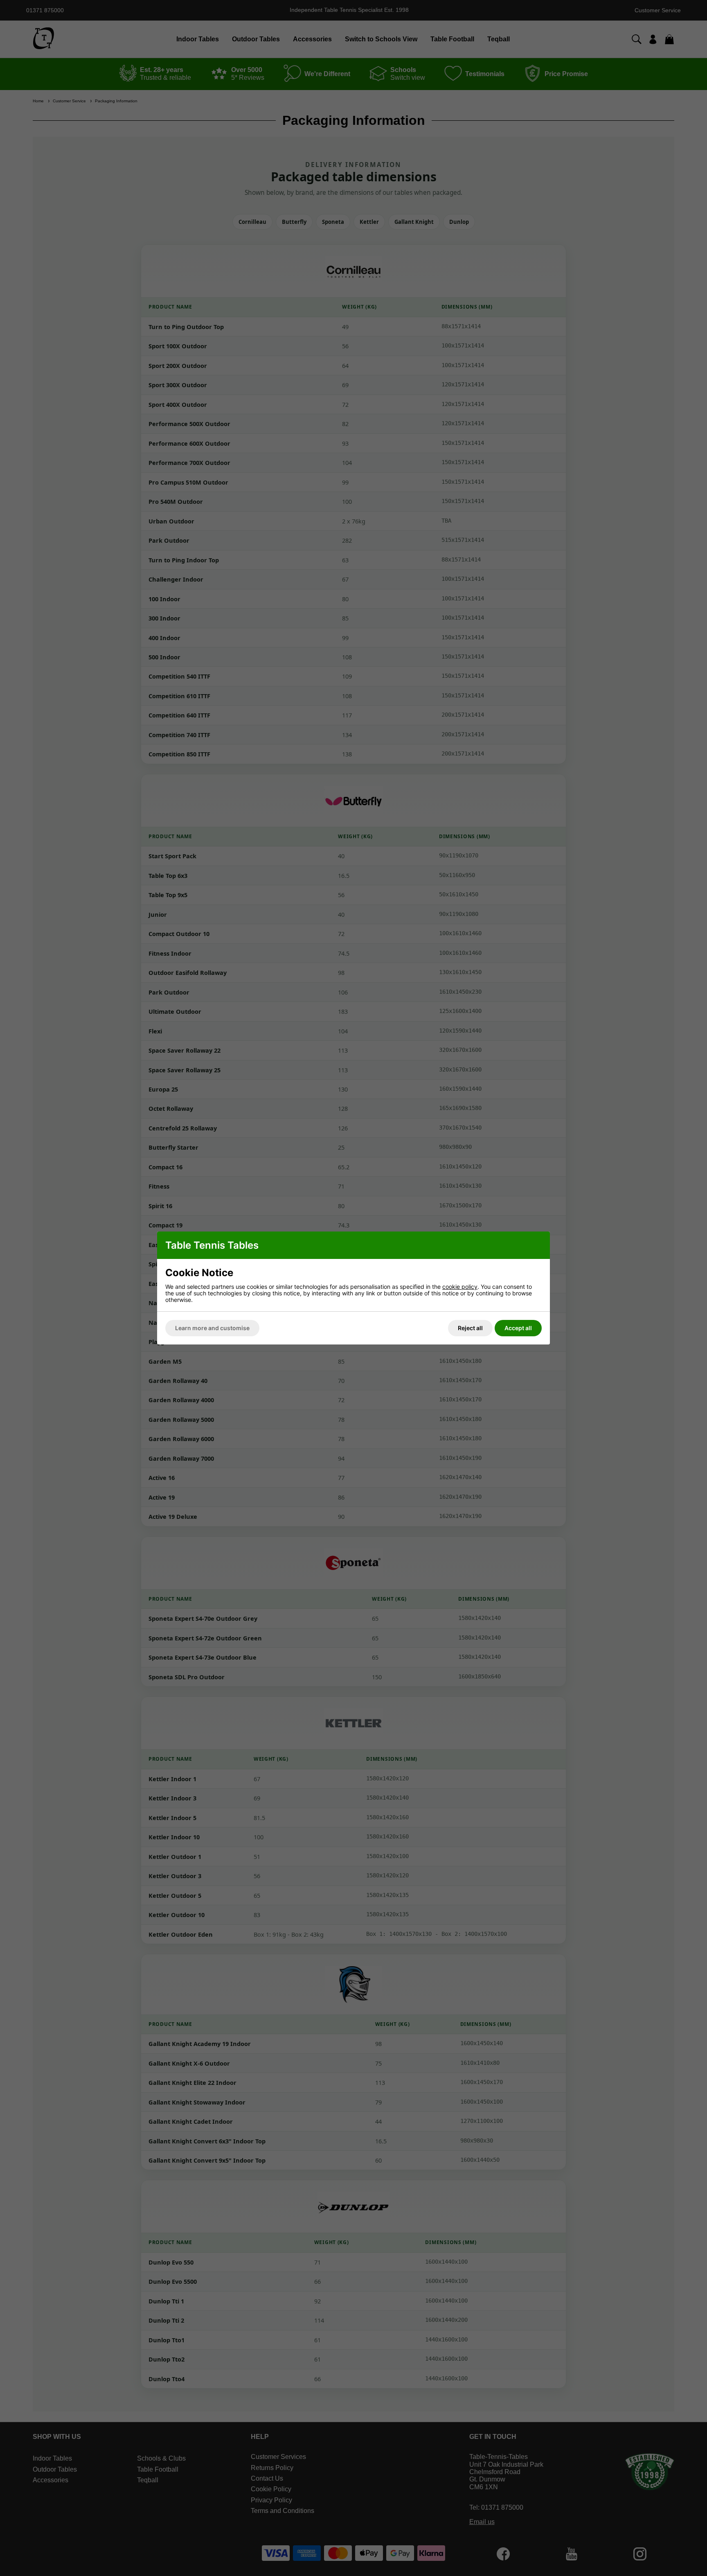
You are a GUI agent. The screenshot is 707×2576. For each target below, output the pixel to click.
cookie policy (460, 1287)
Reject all (470, 1328)
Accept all (518, 1328)
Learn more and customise (212, 1328)
